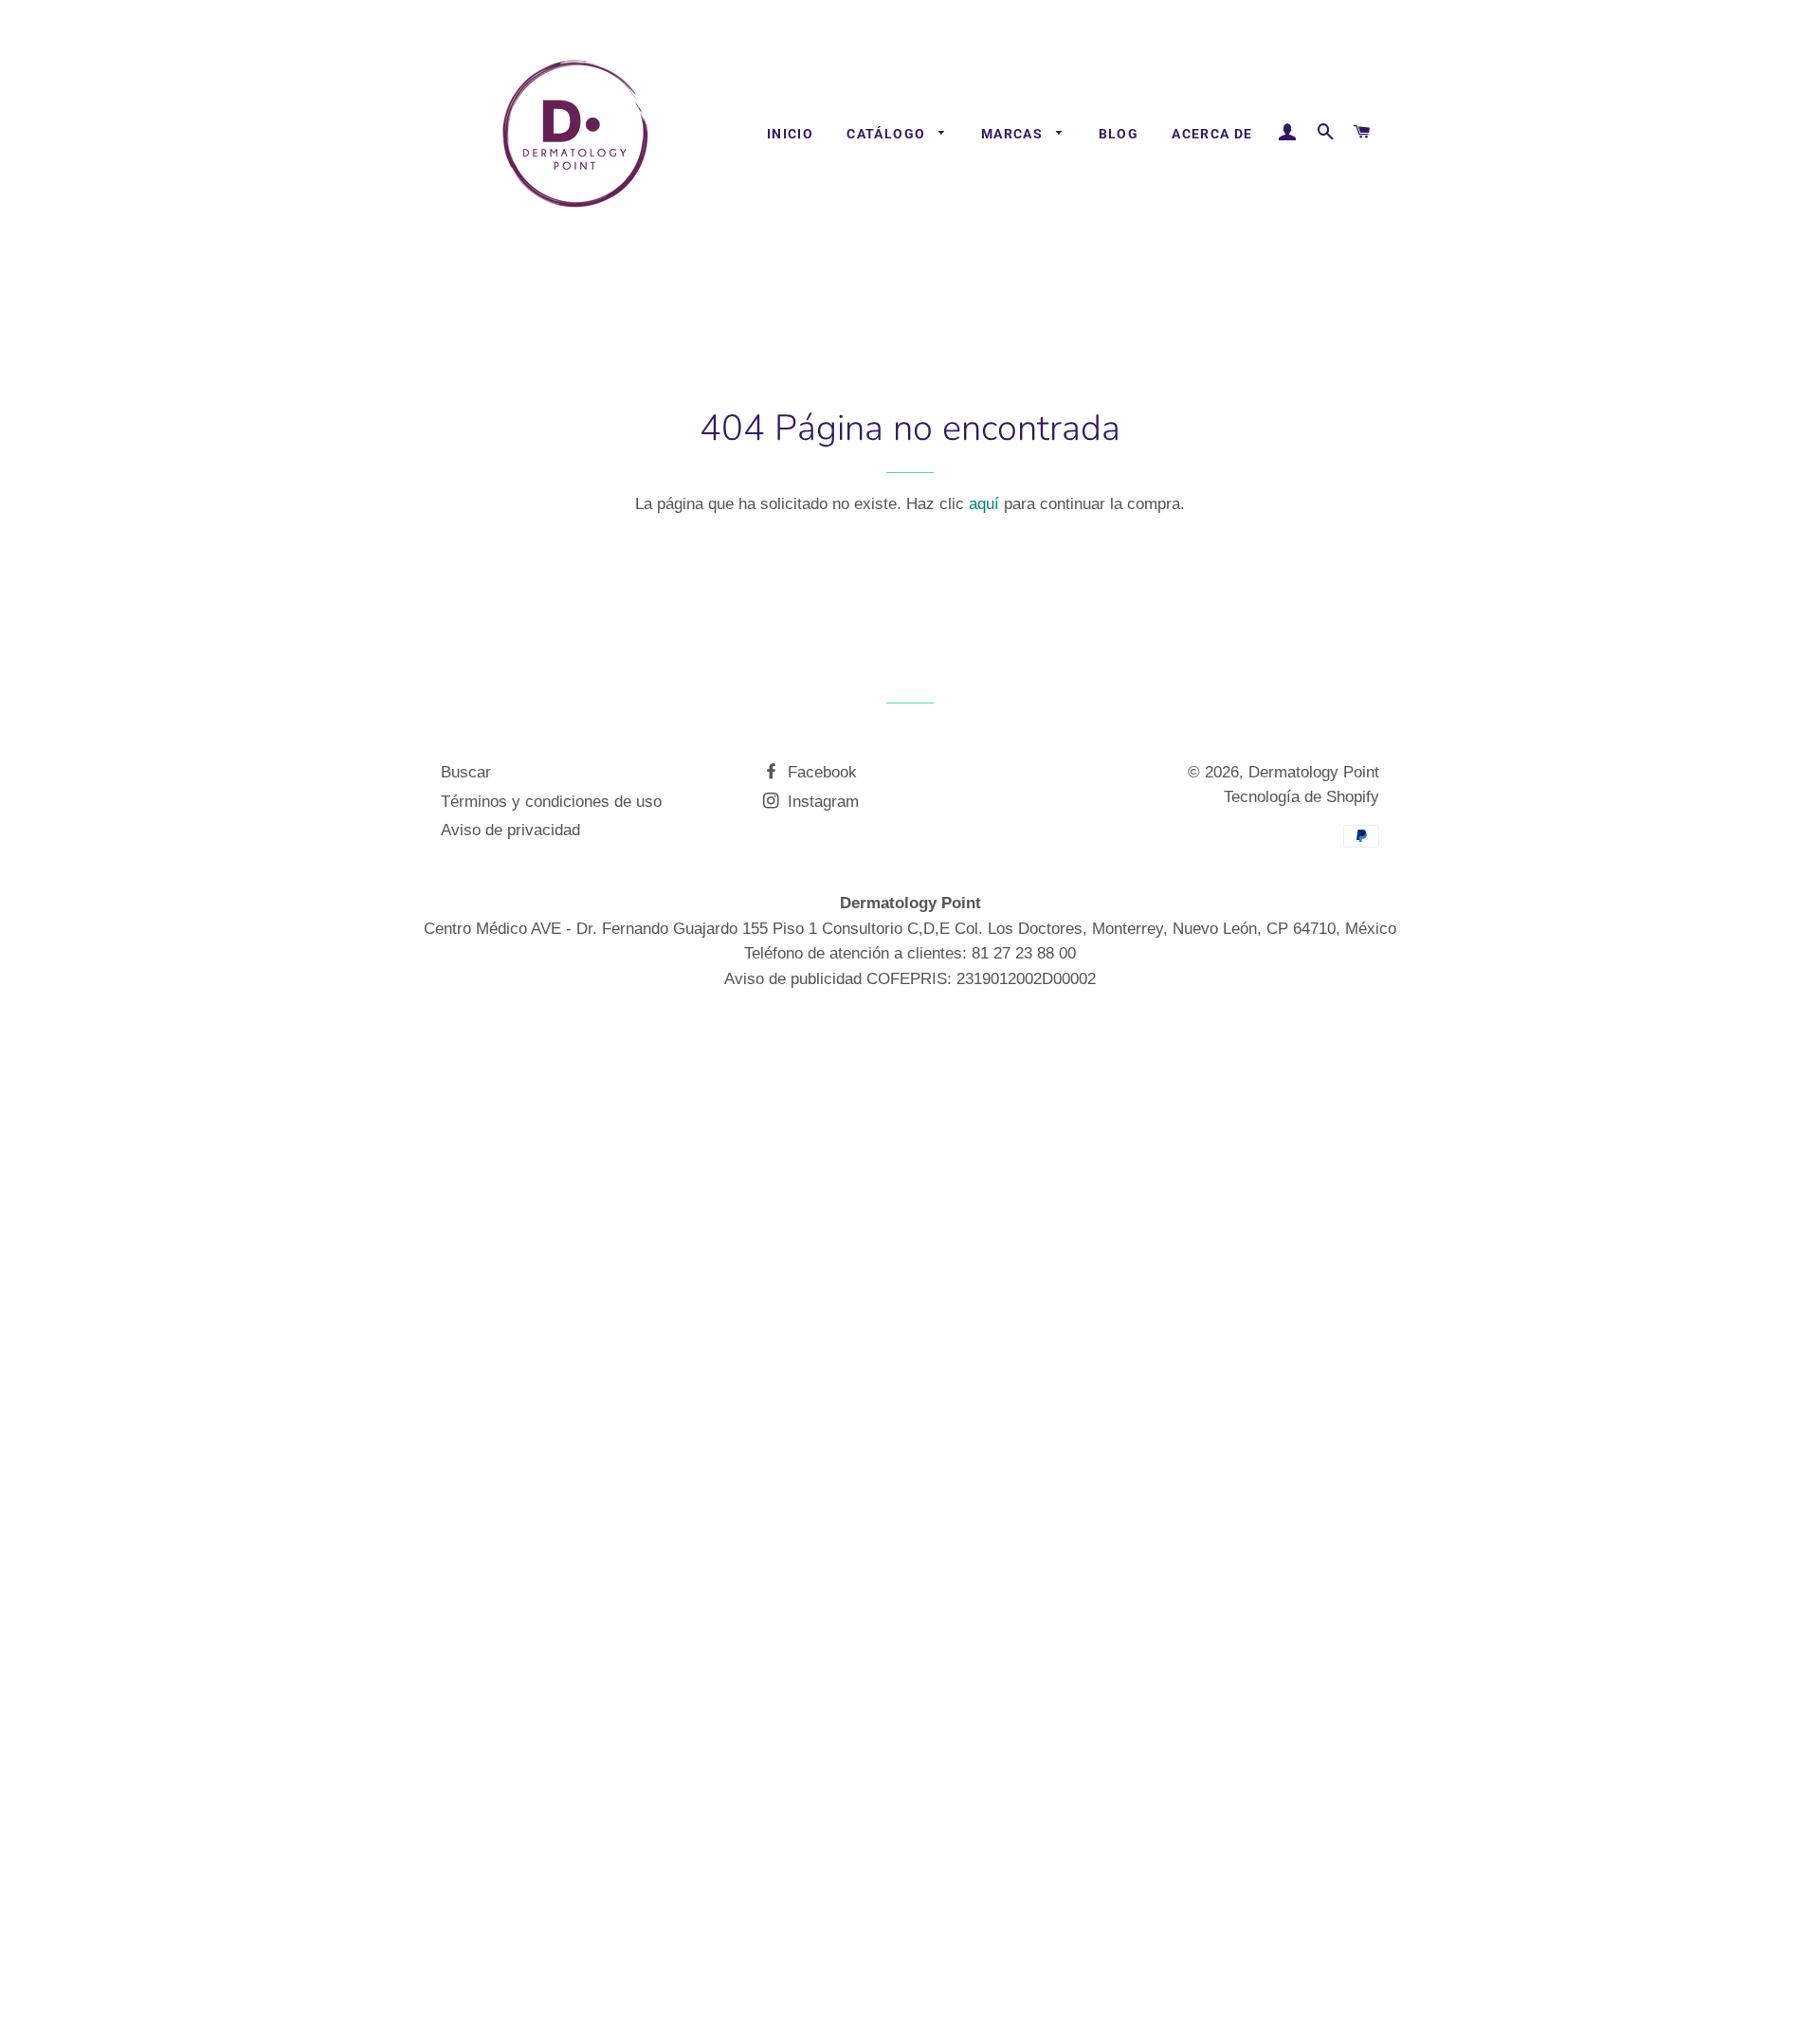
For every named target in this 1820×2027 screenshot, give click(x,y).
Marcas (1014, 134)
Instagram (821, 802)
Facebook (820, 772)
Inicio (790, 134)
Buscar (466, 772)
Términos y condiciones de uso (551, 802)
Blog (1119, 134)
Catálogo (888, 134)
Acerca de (1212, 134)
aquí (984, 504)
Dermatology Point (1314, 772)
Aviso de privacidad (510, 830)
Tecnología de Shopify (1301, 797)
